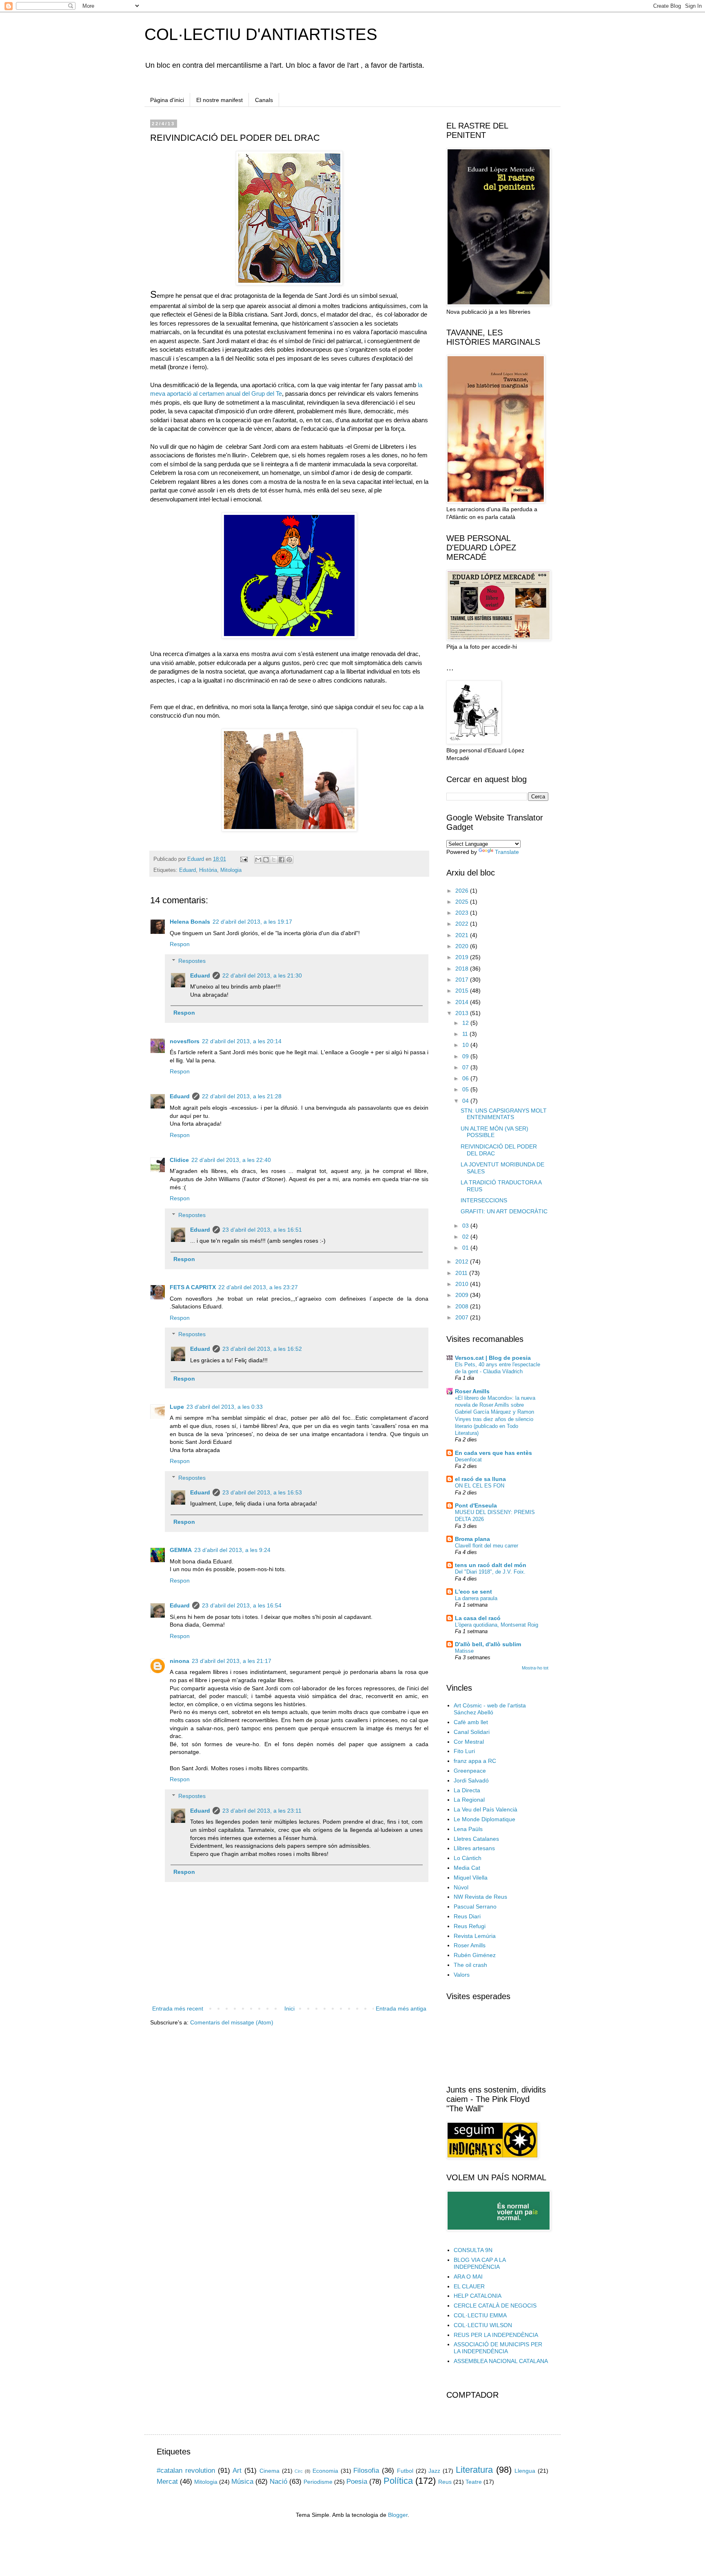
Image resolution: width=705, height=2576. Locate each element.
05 (466, 1089)
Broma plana (472, 1539)
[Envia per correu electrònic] (258, 860)
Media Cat (467, 1868)
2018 (463, 969)
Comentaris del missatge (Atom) (232, 2022)
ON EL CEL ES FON (480, 1486)
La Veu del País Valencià (486, 1809)
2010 (463, 1284)
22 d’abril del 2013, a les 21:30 (262, 975)
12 (466, 1023)
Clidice (179, 1160)
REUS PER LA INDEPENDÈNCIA (496, 2335)
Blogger (398, 2515)
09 (466, 1056)
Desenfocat (468, 1460)
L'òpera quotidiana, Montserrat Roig (497, 1625)
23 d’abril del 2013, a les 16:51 (262, 1230)
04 (466, 1101)
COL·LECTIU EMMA (480, 2315)
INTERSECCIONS (484, 1200)
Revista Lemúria (475, 1936)
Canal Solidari (472, 1732)
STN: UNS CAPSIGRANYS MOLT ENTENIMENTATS (504, 1114)
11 (466, 1034)
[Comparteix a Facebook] (282, 860)
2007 (463, 1317)
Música (242, 2482)
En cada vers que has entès (493, 1453)
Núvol (461, 1887)
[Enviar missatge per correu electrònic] (244, 859)
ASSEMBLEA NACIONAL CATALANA (501, 2361)
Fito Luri (464, 1751)
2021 (463, 935)
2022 (463, 924)
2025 (463, 902)
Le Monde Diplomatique (484, 1819)
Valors (462, 1975)
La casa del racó (478, 1618)
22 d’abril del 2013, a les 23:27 (258, 1287)
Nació (278, 2482)
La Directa (467, 1790)
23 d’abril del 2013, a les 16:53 (262, 1492)
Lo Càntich (468, 1858)
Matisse (464, 1651)
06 (466, 1078)
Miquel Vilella (471, 1878)
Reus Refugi (470, 1926)
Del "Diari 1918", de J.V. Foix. (490, 1572)
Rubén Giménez (475, 1955)
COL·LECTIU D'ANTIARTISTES (261, 34)
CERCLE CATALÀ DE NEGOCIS (495, 2306)
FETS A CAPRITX (193, 1287)
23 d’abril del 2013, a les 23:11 (262, 1811)
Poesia (357, 2482)
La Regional (469, 1800)
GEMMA (181, 1550)
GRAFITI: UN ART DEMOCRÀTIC (504, 1211)
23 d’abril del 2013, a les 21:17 (232, 1661)
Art (237, 2471)
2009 (463, 1295)
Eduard (187, 870)
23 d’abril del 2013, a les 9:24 (232, 1550)
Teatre (474, 2482)
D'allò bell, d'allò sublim (488, 1644)
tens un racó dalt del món (491, 1565)
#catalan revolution (186, 2471)
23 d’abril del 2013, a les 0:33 (225, 1407)
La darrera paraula (476, 1598)
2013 (463, 1013)
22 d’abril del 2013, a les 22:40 (231, 1160)
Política (398, 2481)
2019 (463, 957)
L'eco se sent (473, 1592)
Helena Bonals (190, 922)
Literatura (474, 2470)
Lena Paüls (468, 1829)
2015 (463, 991)
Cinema (269, 2471)
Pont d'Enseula (476, 1505)
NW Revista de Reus (480, 1897)
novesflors (185, 1041)
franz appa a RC (475, 1761)
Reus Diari (467, 1916)
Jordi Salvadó (471, 1780)
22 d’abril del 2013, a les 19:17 (252, 922)
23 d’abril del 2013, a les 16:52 (262, 1349)
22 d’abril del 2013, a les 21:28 (242, 1096)
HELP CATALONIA (478, 2296)
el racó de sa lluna (480, 1479)
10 (466, 1045)
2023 (463, 913)
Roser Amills (472, 1391)
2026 (463, 891)
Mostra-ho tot (535, 1668)
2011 (462, 1273)
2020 (463, 946)
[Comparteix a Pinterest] (289, 860)
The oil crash (470, 1965)
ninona (180, 1661)
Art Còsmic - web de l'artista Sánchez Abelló (490, 1709)
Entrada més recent (178, 2008)
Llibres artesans (474, 1848)
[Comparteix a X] (274, 860)
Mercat (167, 2482)
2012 (463, 1261)
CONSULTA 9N (473, 2250)
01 (466, 1248)
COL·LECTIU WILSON (483, 2325)
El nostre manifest (219, 100)
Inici (289, 2008)
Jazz (434, 2471)
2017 (463, 980)
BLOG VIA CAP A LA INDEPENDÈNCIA (480, 2263)
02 (466, 1237)
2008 (463, 1306)
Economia (325, 2471)
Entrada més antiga (401, 2008)
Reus (445, 2482)
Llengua (525, 2471)
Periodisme (318, 2482)
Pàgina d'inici (167, 100)
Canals (264, 100)
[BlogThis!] (266, 860)
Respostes (192, 961)
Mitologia (231, 870)
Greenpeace (470, 1771)
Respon (180, 944)
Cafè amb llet (471, 1722)
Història (208, 870)
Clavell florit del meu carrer (487, 1546)
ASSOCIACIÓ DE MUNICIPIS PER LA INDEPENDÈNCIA (498, 2348)
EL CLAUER (469, 2286)
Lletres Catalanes (476, 1839)
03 (466, 1226)
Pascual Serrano (475, 1907)
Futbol (405, 2471)
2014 (463, 1002)
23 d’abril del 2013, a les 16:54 (242, 1605)
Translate (507, 852)
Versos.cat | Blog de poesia (493, 1358)
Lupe (177, 1407)
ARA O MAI (468, 2277)
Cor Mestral (469, 1742)
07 (466, 1067)
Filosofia (366, 2471)
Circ (299, 2471)
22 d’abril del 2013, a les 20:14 (242, 1041)
